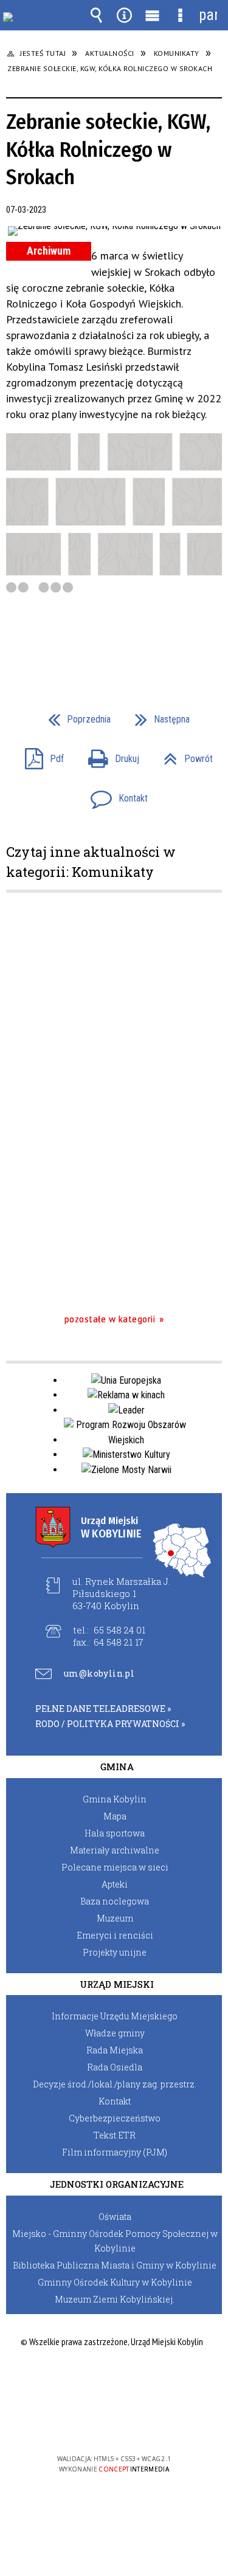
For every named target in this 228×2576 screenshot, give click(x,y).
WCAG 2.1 (151, 2423)
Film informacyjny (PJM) (115, 2152)
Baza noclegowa (115, 1901)
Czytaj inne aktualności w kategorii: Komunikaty (91, 862)
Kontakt (114, 795)
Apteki (115, 1884)
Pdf (40, 755)
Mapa (115, 1816)
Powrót (183, 755)
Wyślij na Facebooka (91, 642)
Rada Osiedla (115, 2067)
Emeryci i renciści (115, 1935)
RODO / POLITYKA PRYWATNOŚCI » (110, 1724)
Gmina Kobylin (115, 1799)
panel (208, 15)
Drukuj (109, 755)
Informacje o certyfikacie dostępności (114, 2381)
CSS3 (113, 2424)
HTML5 (95, 2424)
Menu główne (152, 15)
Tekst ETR (115, 2135)
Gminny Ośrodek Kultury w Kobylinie (115, 2282)
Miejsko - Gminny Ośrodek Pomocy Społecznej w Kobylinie (115, 2241)
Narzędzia (124, 15)
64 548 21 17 (119, 1642)
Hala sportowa (115, 1833)
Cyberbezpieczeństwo (115, 2118)
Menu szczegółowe (180, 15)
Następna (157, 716)
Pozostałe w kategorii (110, 1319)
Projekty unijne (115, 1952)
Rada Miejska (115, 2050)
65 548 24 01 (119, 1630)
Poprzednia (74, 716)
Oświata (115, 2217)
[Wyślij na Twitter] (113, 642)
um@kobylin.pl (99, 1674)
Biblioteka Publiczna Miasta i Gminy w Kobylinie (115, 2265)
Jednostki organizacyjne (117, 2184)
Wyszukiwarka (96, 15)
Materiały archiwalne (115, 1850)
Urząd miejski (117, 1984)
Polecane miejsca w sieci (115, 1867)
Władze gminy (115, 2033)
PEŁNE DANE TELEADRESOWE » (103, 1709)
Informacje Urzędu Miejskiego (115, 2016)
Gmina (117, 1767)
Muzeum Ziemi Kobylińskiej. (115, 2299)
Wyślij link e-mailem (135, 642)
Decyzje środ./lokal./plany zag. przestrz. (115, 2084)
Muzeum (115, 1918)
